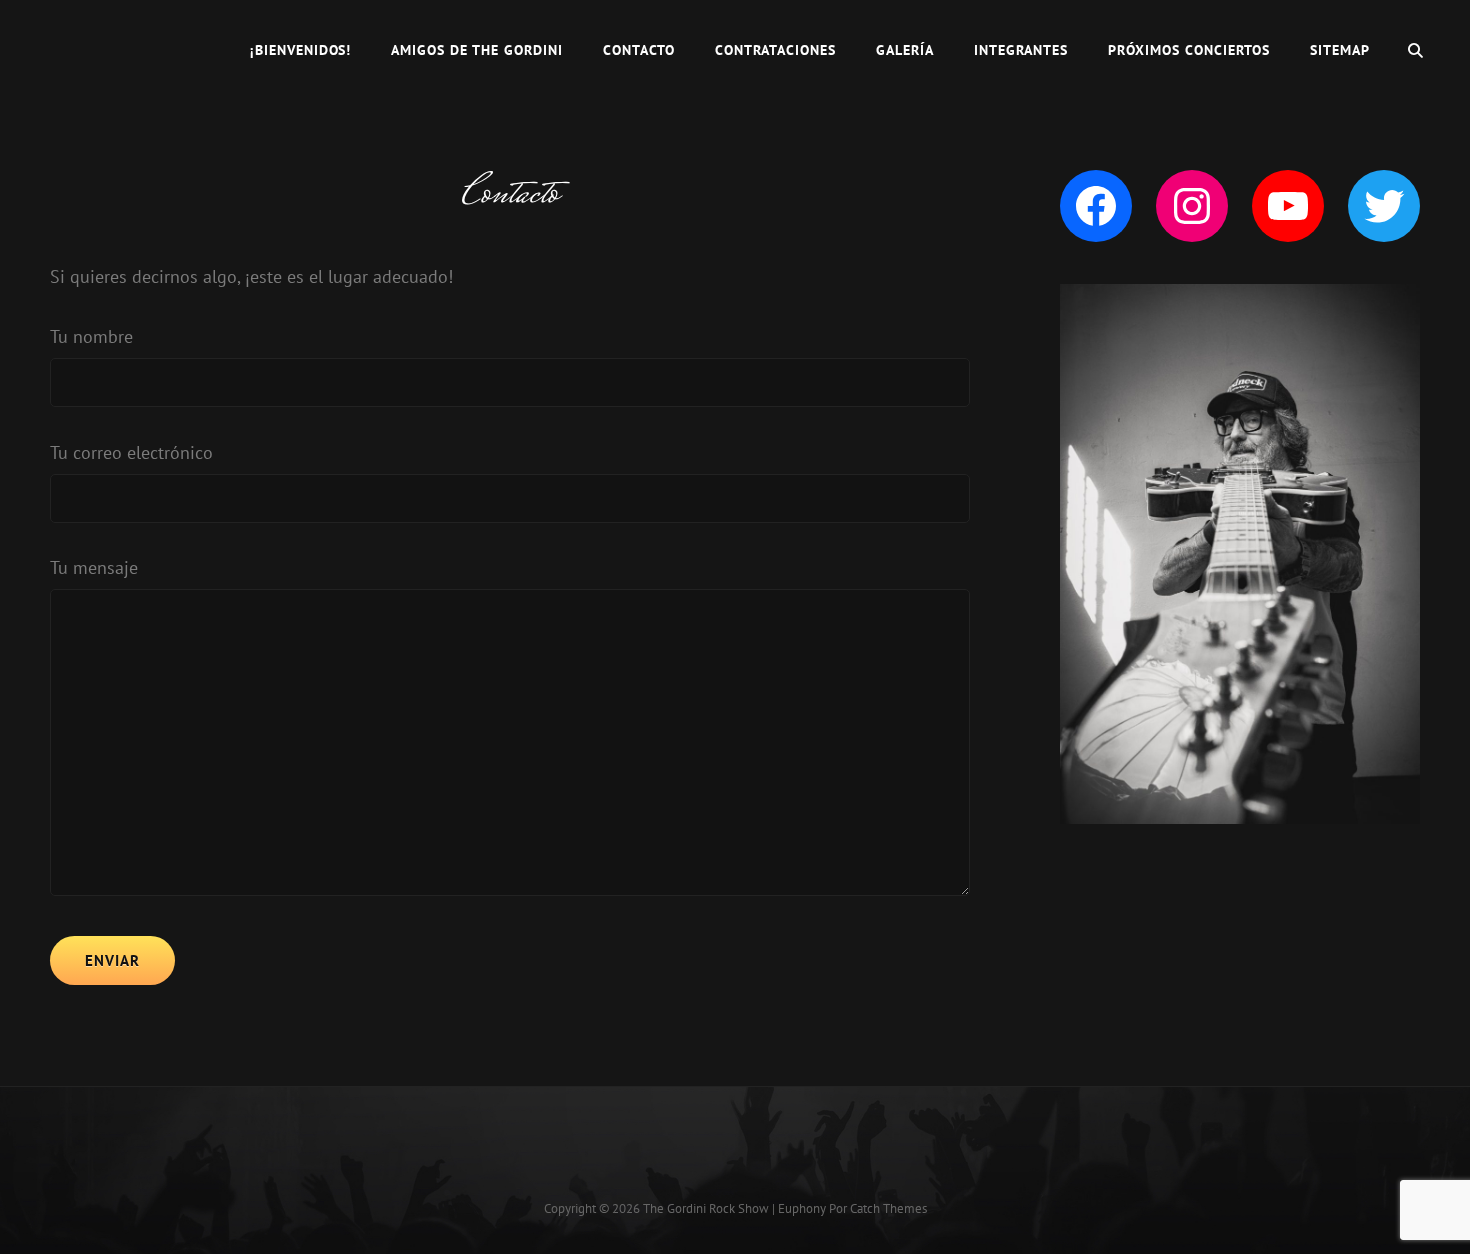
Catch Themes (888, 1208)
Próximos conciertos (1189, 50)
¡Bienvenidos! (301, 50)
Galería (905, 50)
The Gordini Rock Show (706, 1208)
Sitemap (1340, 50)
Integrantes (1021, 50)
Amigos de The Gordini (477, 50)
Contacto (639, 50)
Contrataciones (775, 50)
